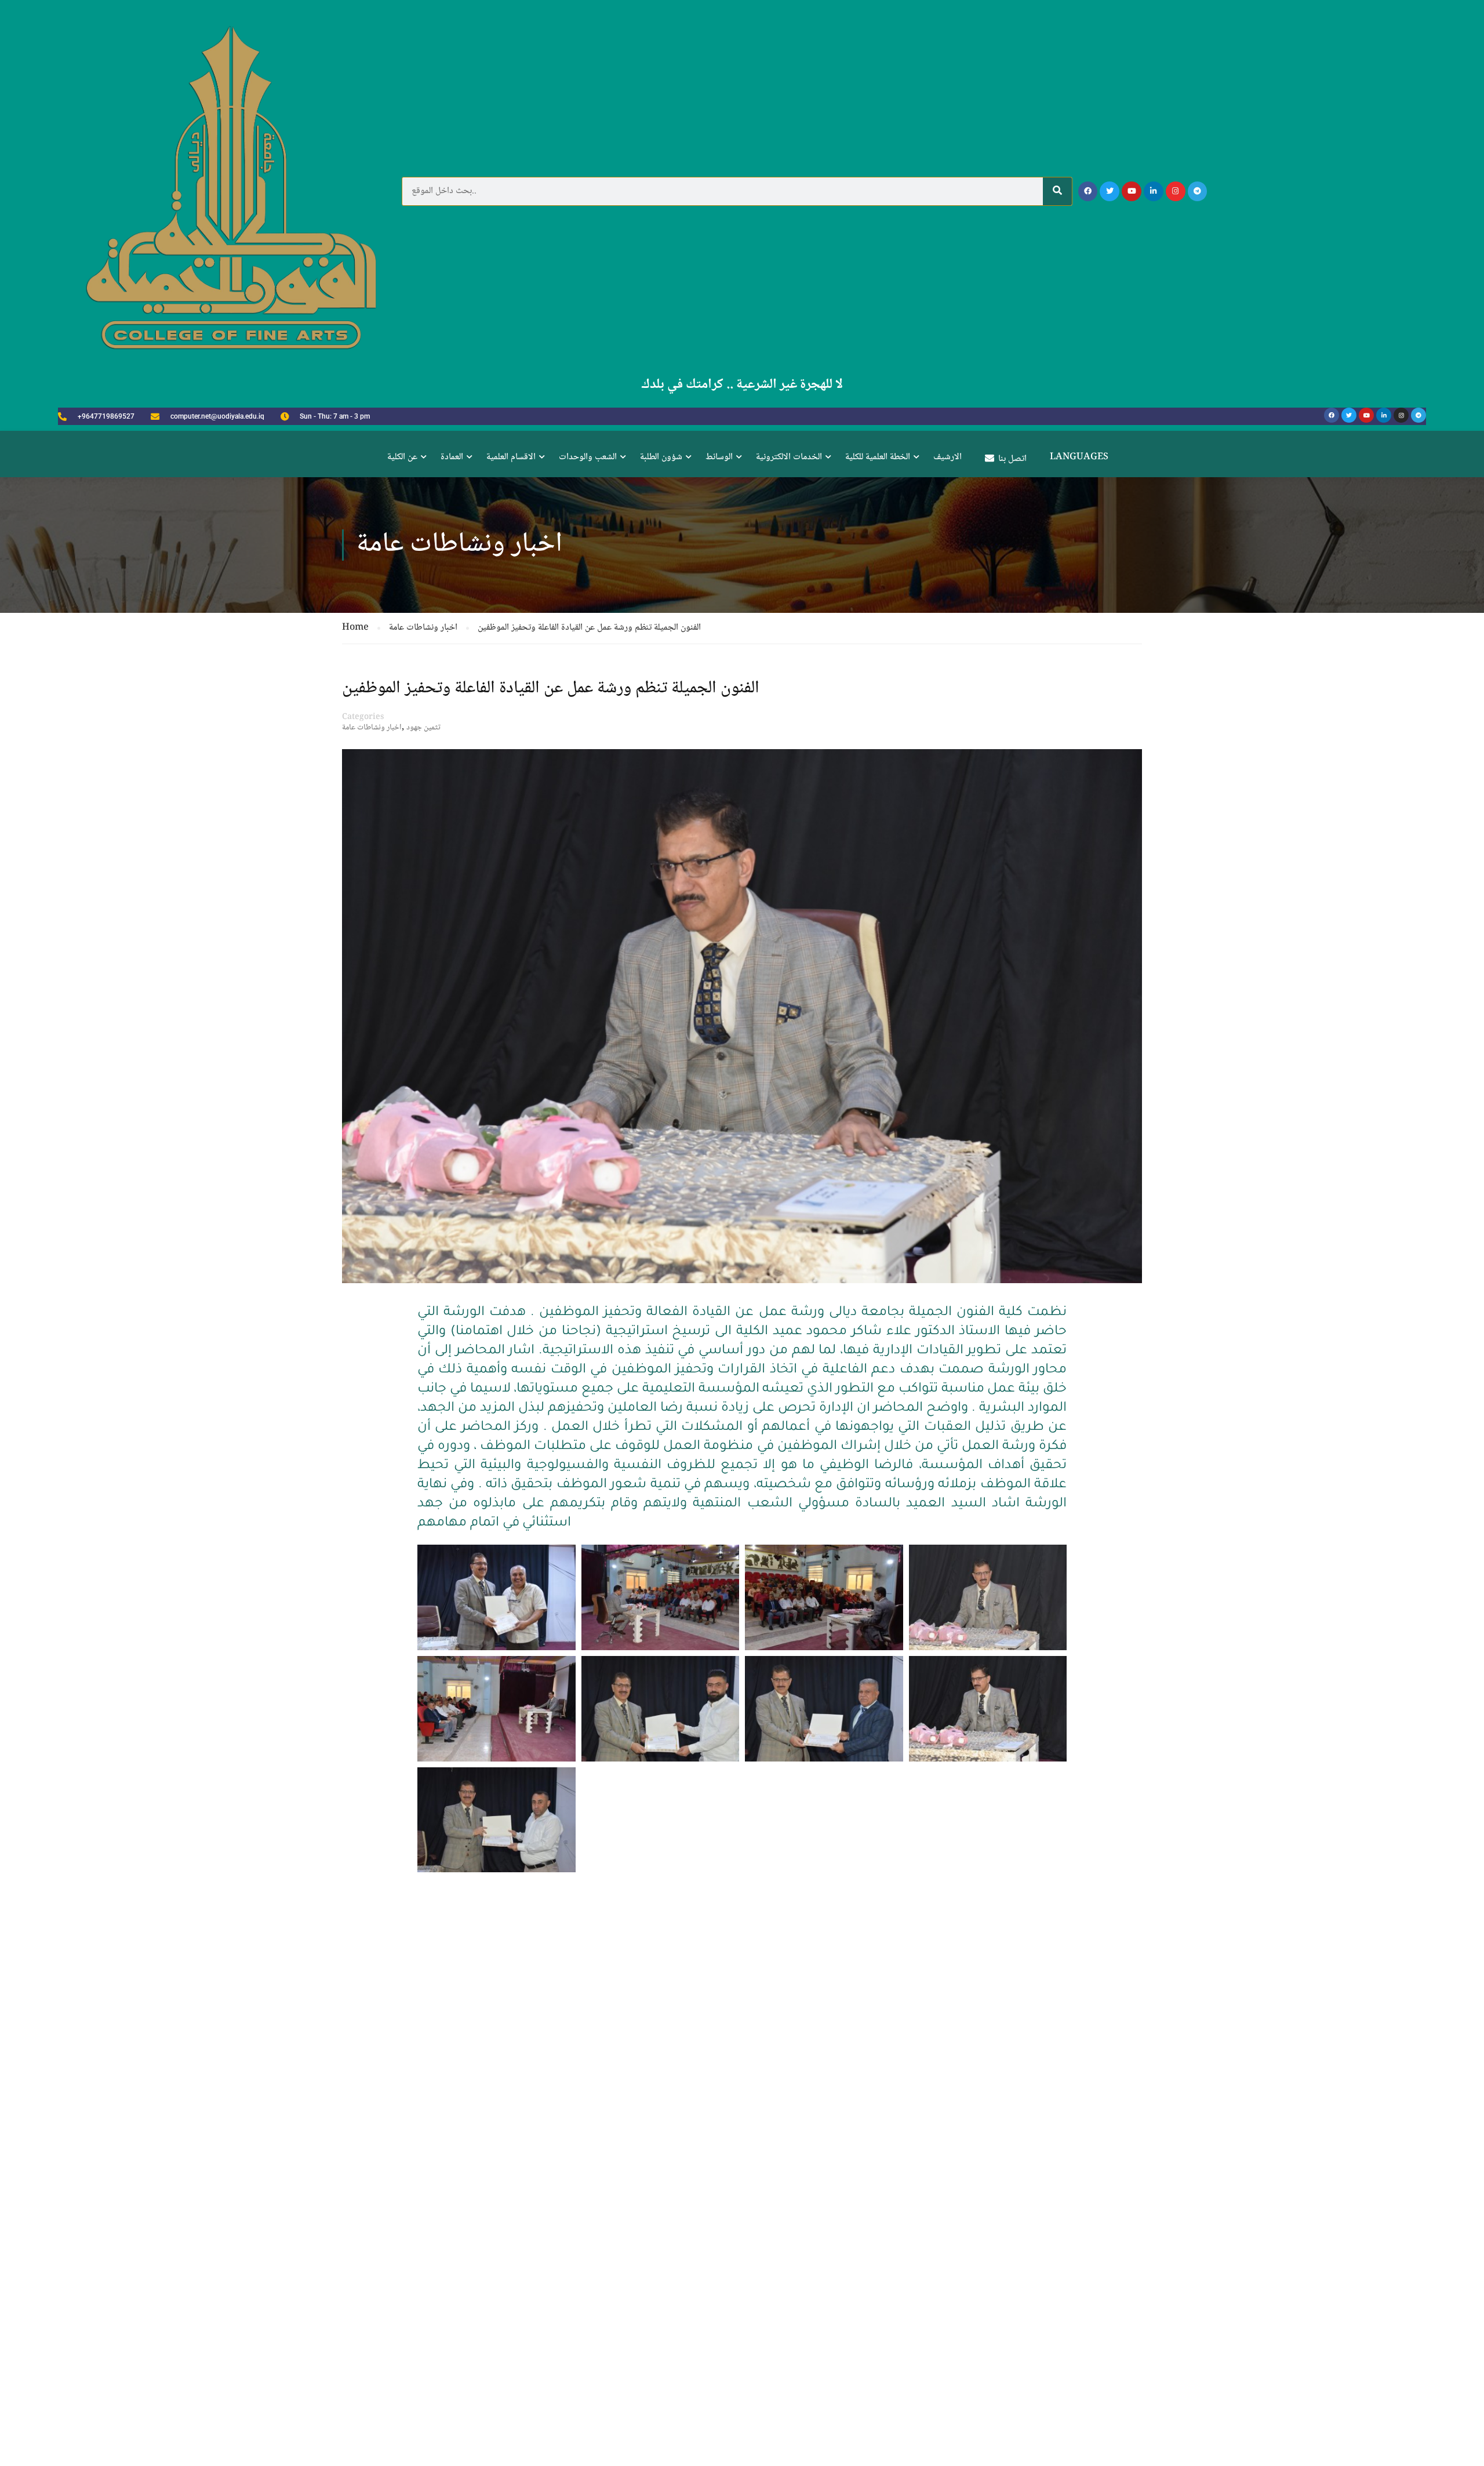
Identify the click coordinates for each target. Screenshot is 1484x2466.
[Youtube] (1132, 191)
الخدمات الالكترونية (789, 457)
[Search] (1057, 191)
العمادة (452, 457)
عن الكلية (402, 457)
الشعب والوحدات (588, 457)
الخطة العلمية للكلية (878, 457)
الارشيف (947, 457)
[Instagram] (1176, 191)
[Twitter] (1110, 191)
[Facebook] (1088, 191)
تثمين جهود (423, 728)
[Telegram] (1198, 191)
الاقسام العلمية (511, 457)
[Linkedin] (1154, 191)
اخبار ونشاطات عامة (372, 728)
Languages (1079, 457)
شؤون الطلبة (661, 457)
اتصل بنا (1012, 459)
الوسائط (719, 457)
